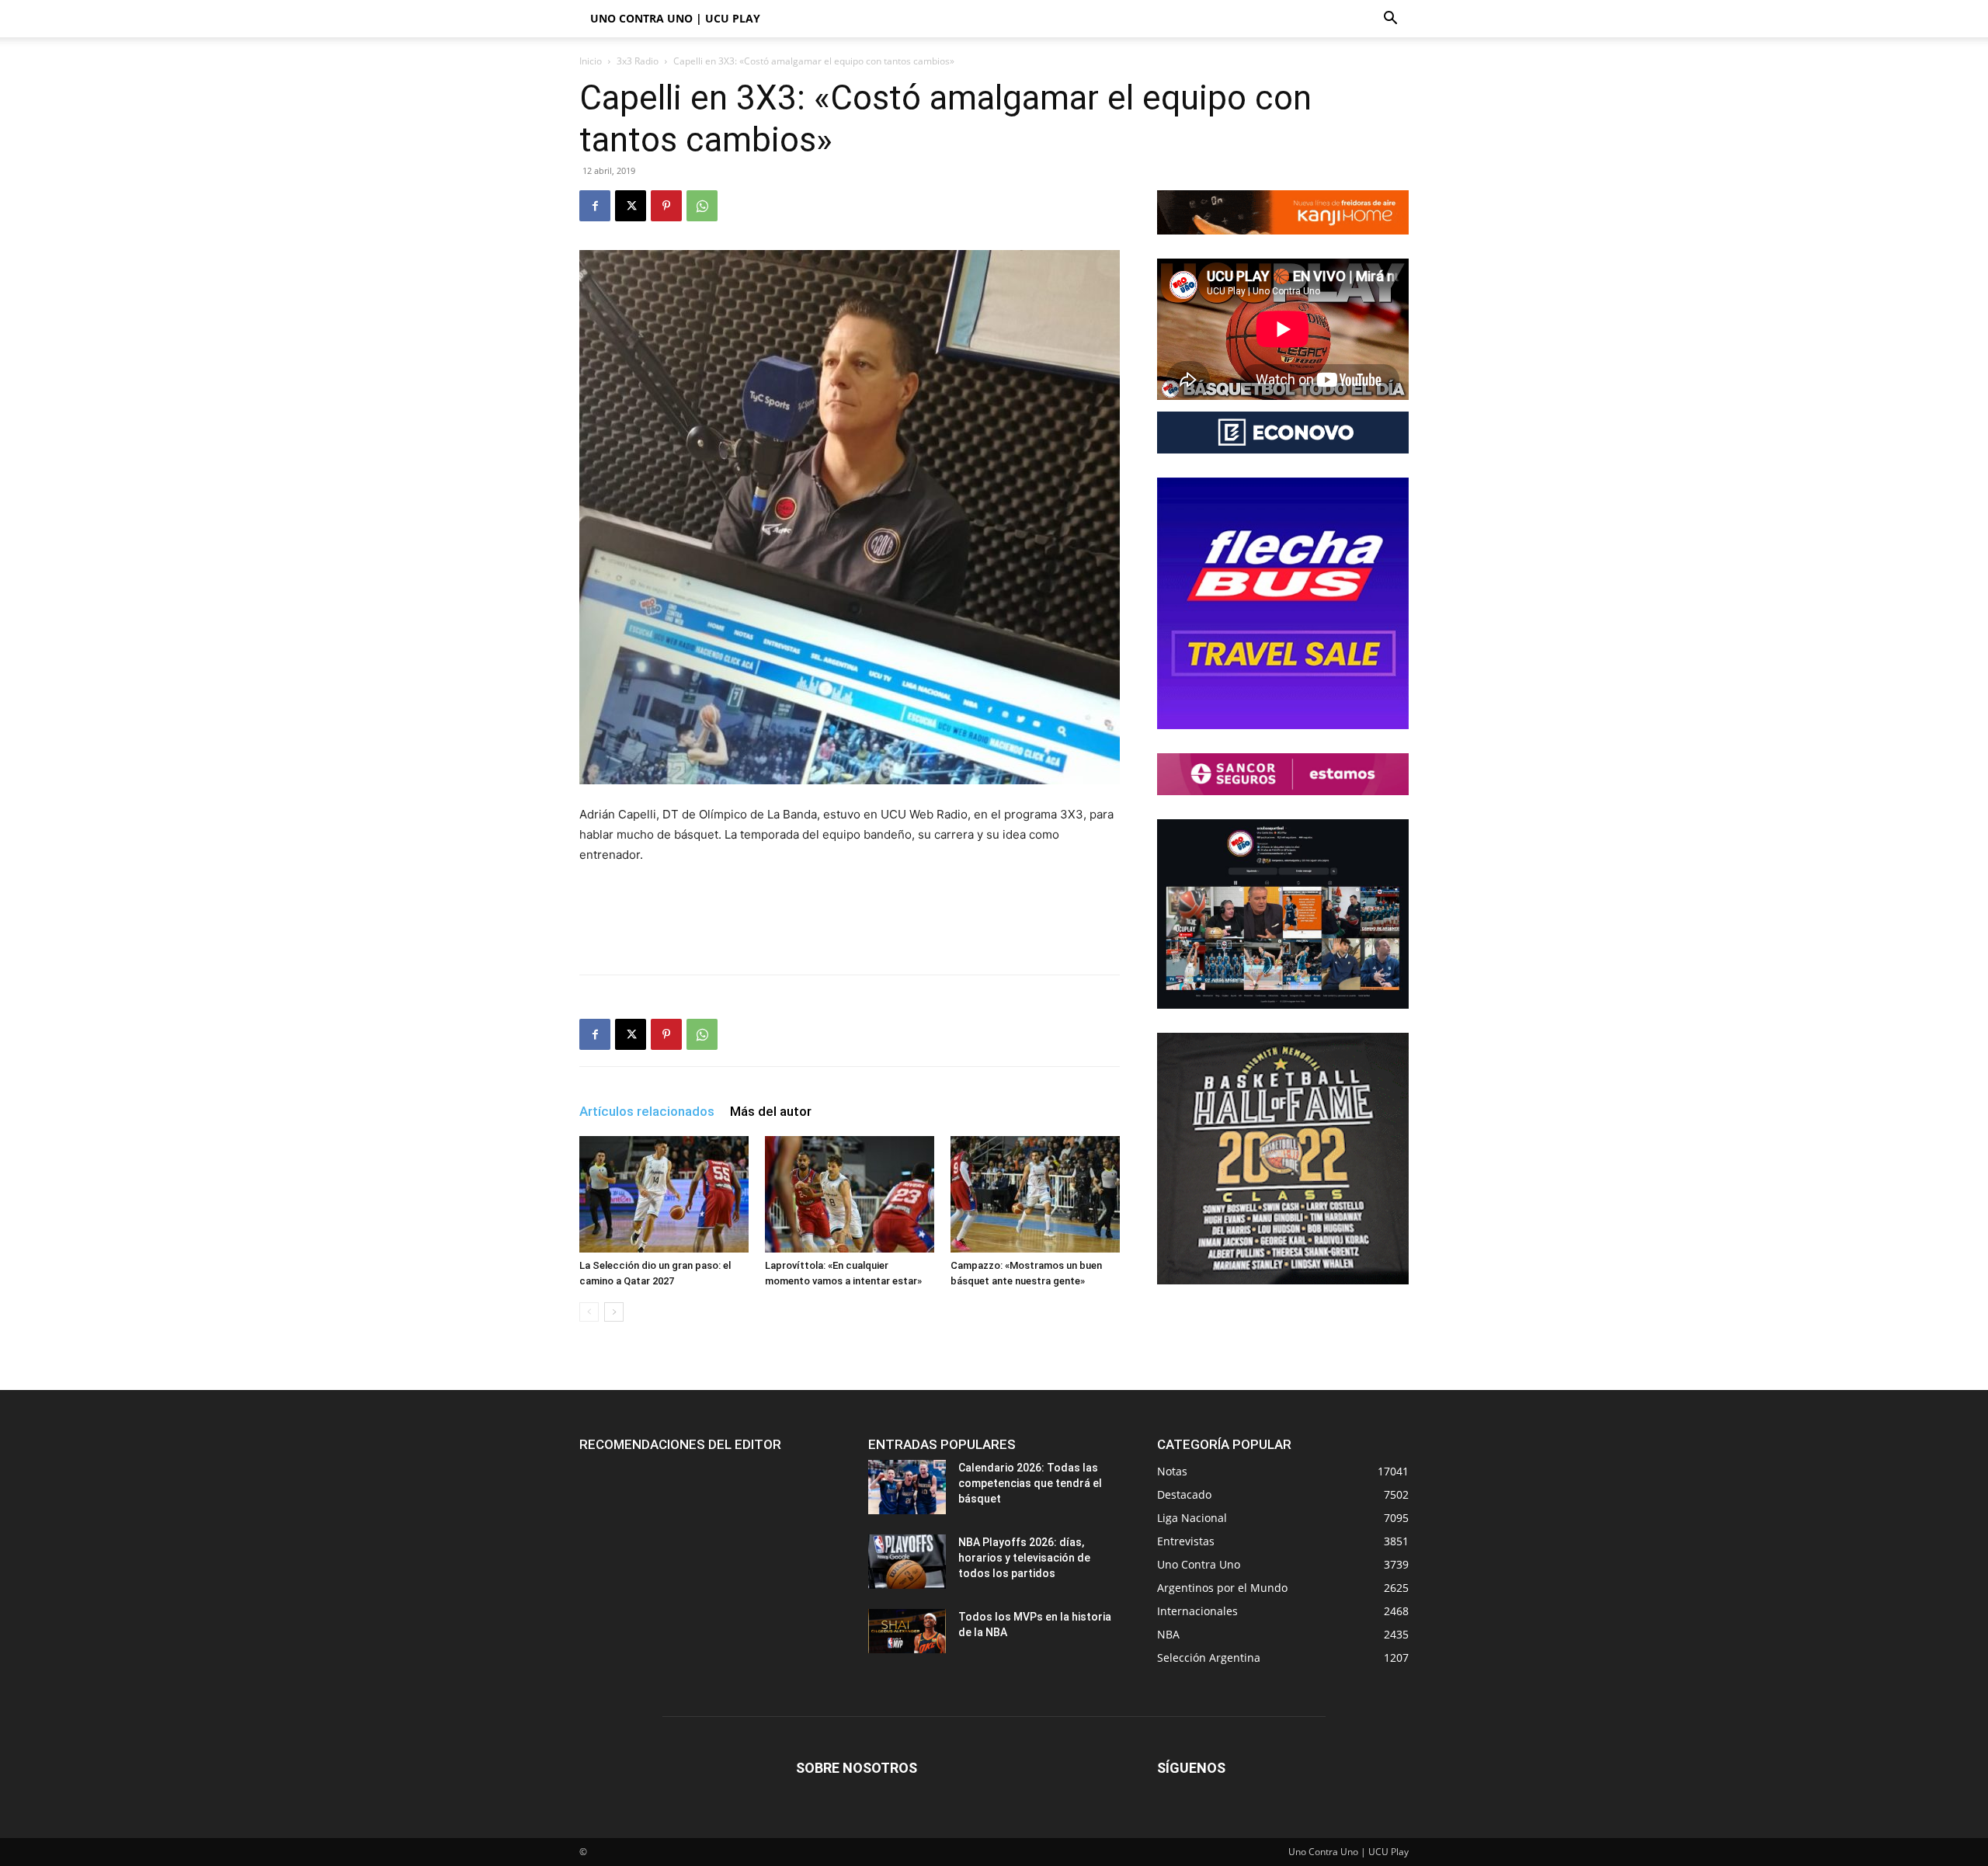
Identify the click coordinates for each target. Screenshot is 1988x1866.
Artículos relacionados (647, 1111)
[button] (1390, 20)
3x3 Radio (638, 61)
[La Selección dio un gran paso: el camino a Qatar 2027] (664, 1194)
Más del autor (771, 1111)
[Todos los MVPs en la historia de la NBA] (907, 1631)
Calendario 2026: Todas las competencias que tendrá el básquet (1030, 1483)
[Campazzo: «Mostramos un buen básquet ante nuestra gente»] (1035, 1194)
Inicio (591, 61)
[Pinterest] (666, 206)
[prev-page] (589, 1312)
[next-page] (614, 1312)
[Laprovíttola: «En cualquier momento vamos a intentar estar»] (850, 1194)
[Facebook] (595, 206)
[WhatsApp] (702, 206)
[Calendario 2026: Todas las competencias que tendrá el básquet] (907, 1487)
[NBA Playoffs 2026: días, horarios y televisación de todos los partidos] (907, 1562)
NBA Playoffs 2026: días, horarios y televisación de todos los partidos (1024, 1558)
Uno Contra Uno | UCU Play (675, 18)
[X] (631, 206)
